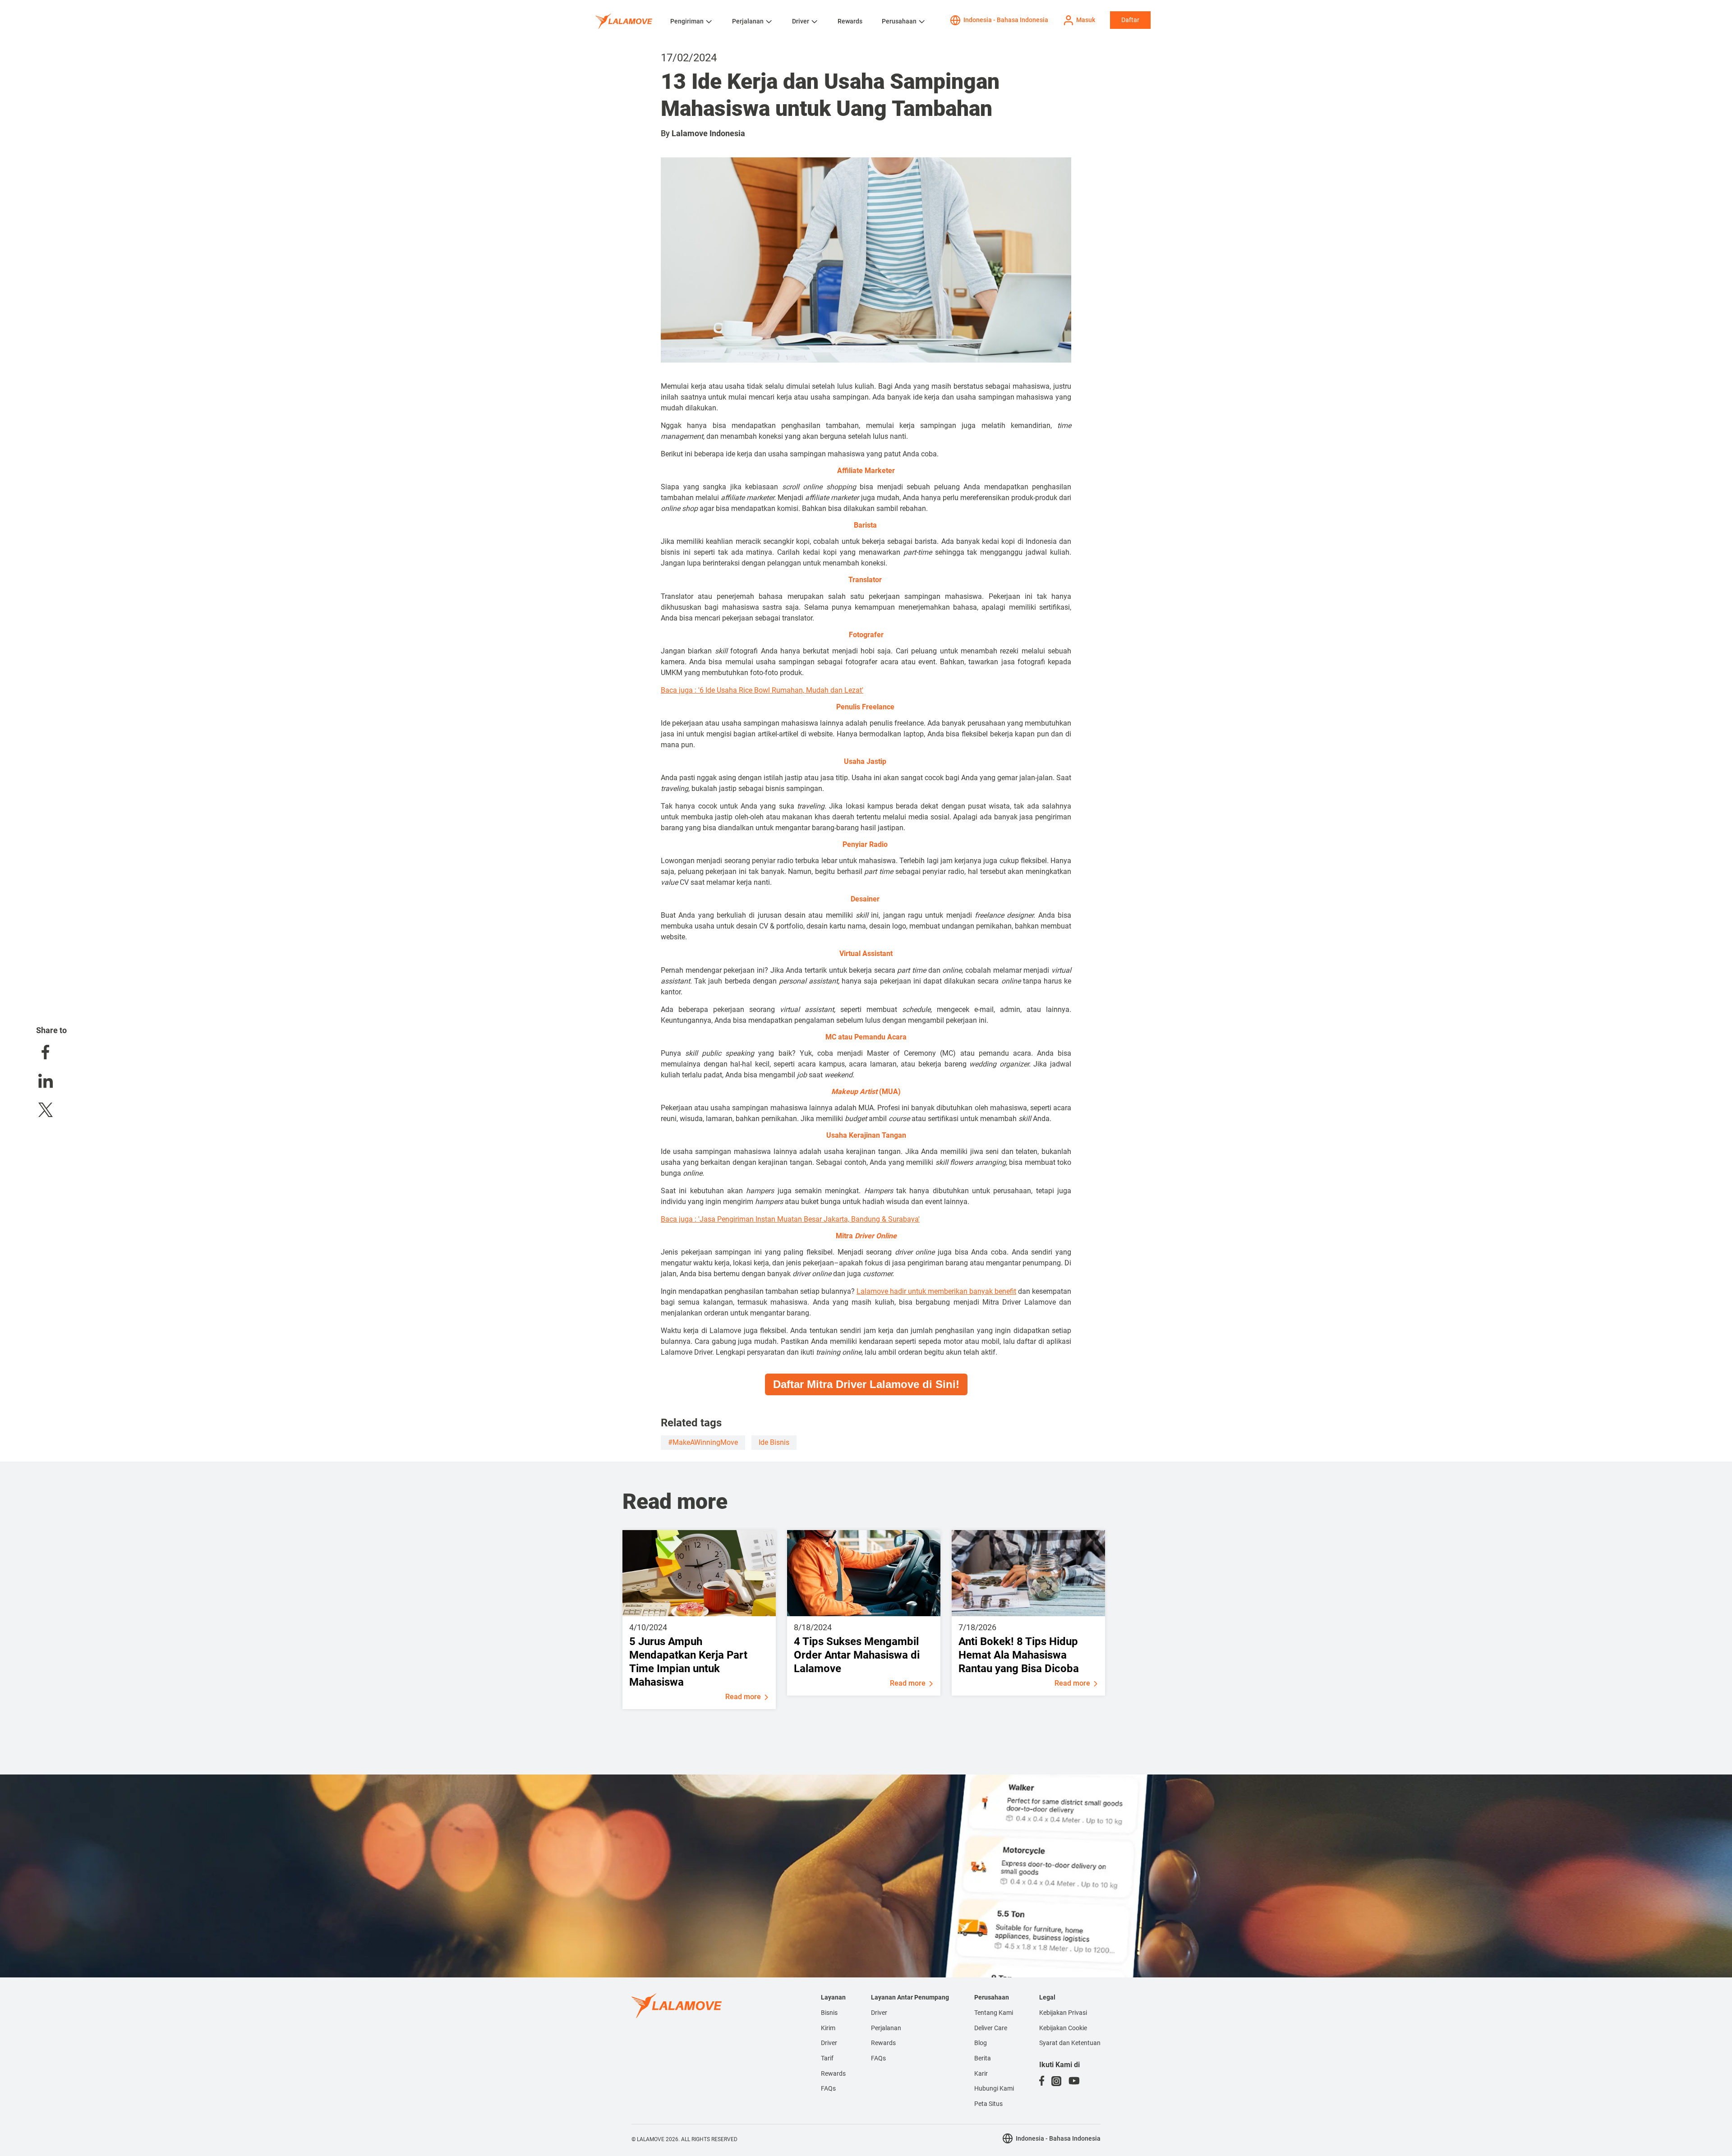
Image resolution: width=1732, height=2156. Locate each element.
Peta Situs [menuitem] (988, 2104)
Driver (801, 21)
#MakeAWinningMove (703, 1442)
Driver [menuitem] (829, 2043)
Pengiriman (687, 21)
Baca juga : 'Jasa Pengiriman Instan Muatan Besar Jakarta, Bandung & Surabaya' (790, 1219)
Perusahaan (899, 21)
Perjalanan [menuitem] (886, 2028)
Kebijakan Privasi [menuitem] (1063, 2013)
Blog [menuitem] (981, 2043)
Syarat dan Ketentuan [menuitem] (1070, 2043)
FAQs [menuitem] (828, 2088)
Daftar (1130, 20)
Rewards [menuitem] (833, 2073)
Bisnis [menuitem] (829, 2013)
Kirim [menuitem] (828, 2028)
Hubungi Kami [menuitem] (994, 2088)
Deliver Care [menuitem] (991, 2028)
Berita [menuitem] (983, 2058)
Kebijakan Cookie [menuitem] (1063, 2028)
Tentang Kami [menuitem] (994, 2013)
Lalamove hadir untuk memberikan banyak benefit (936, 1291)
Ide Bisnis (774, 1442)
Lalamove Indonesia (708, 133)
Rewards (850, 21)
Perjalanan (748, 21)
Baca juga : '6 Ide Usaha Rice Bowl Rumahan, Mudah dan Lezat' (762, 690)
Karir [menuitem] (981, 2073)
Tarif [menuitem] (827, 2058)
